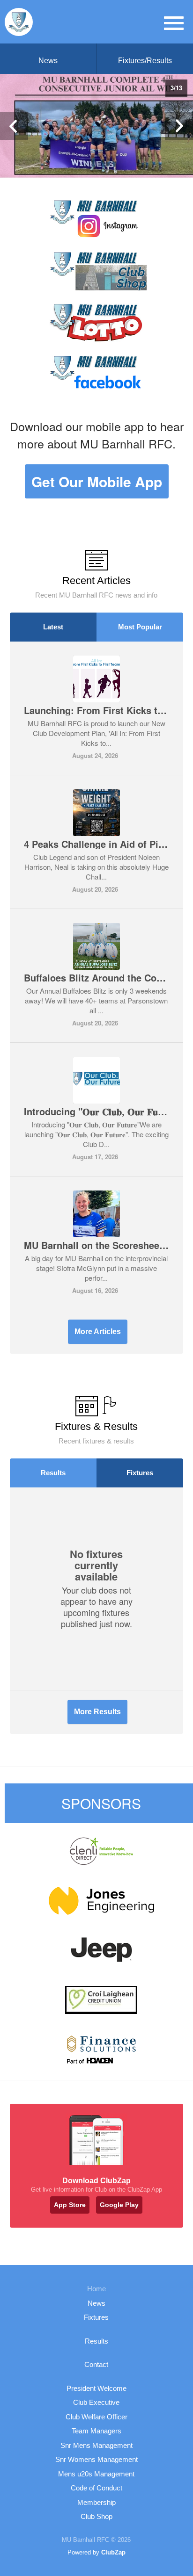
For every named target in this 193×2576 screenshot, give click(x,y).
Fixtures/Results (145, 61)
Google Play (119, 2205)
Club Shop (96, 2516)
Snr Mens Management (96, 2445)
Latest (53, 627)
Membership (96, 2502)
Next (179, 126)
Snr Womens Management (96, 2459)
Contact (96, 2364)
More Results (97, 1712)
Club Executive (96, 2402)
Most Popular (140, 627)
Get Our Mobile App (97, 481)
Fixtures (140, 1473)
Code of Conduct (96, 2488)
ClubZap (113, 2552)
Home (96, 2289)
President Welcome (96, 2388)
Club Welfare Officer (96, 2417)
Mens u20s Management (96, 2474)
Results (53, 1473)
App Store (70, 2205)
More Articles (98, 1331)
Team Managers (96, 2431)
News (48, 61)
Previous (14, 126)
